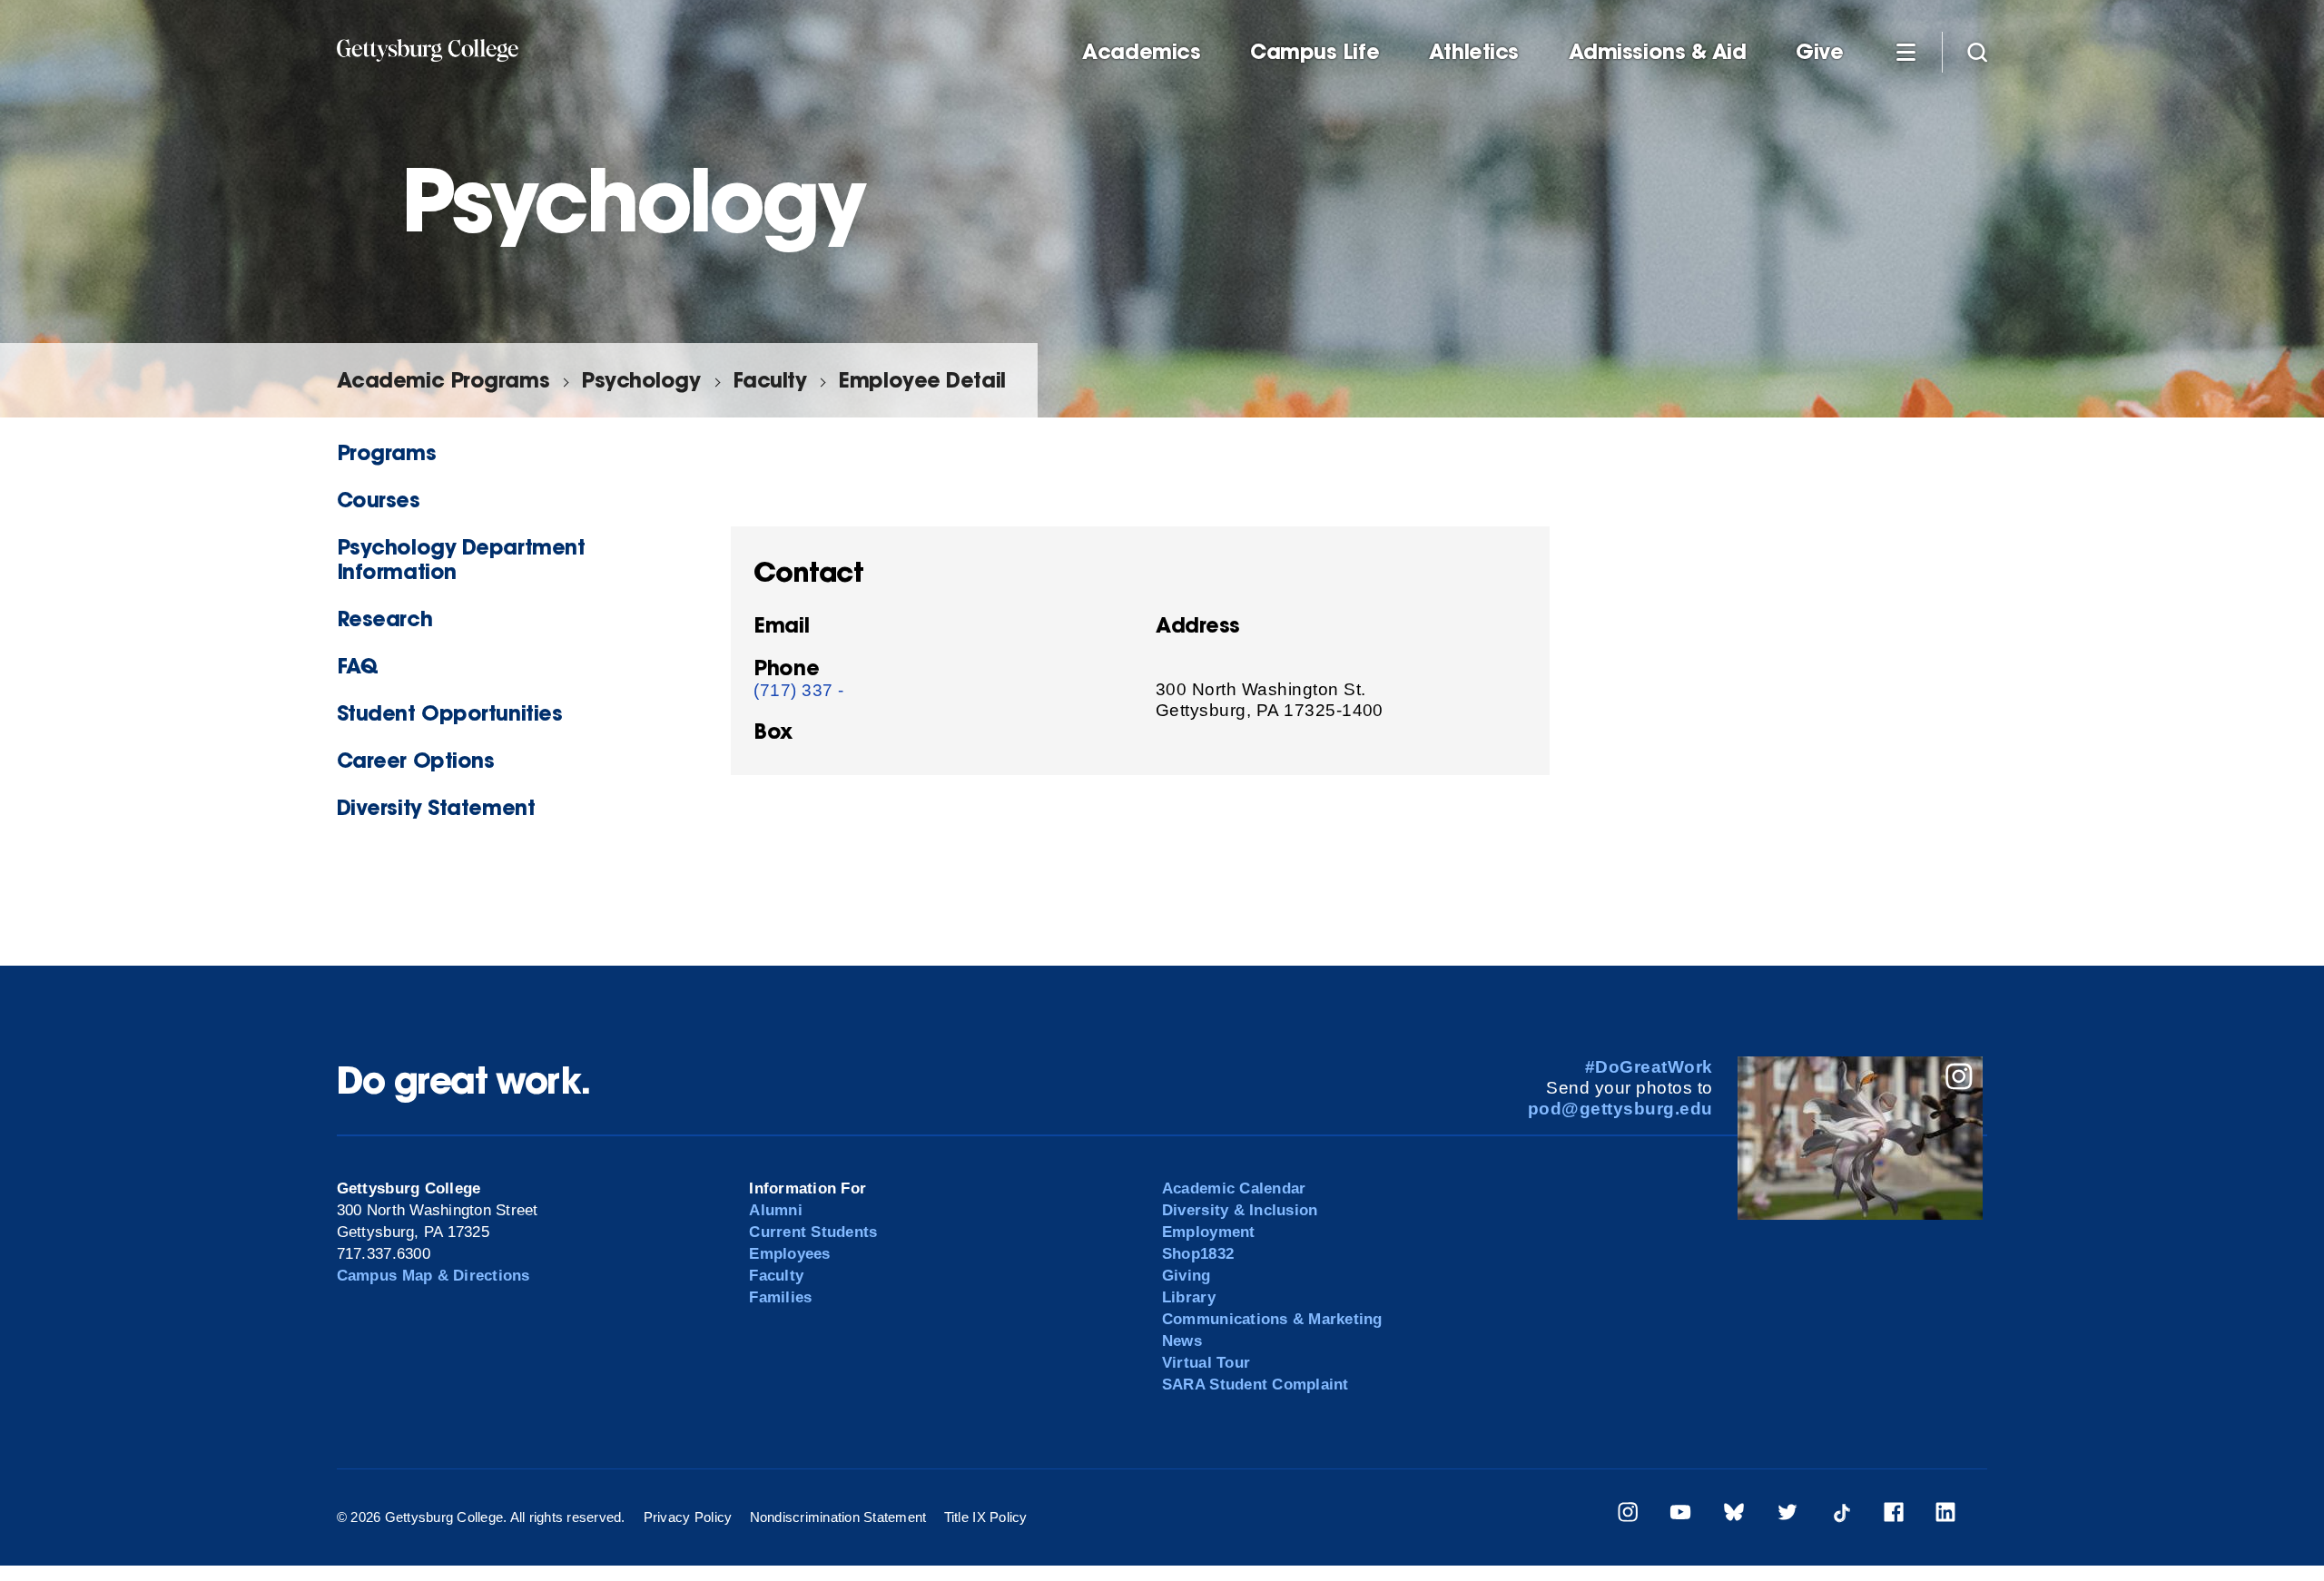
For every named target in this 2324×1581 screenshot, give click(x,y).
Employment (1209, 1232)
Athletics (1474, 52)
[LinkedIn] (1945, 1515)
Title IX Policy (986, 1517)
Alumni (776, 1210)
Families (780, 1297)
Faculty (770, 380)
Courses (379, 500)
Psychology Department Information (461, 559)
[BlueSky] (1734, 1515)
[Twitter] (1787, 1515)
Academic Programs (443, 380)
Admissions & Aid (1658, 52)
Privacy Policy (688, 1517)
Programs (386, 452)
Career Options (416, 760)
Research (384, 619)
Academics (1141, 52)
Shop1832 (1198, 1254)
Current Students (813, 1232)
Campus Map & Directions (433, 1276)
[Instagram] (1628, 1515)
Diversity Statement (436, 807)
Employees (789, 1254)
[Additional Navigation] (1905, 51)
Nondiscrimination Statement (838, 1517)
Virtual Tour (1206, 1363)
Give (1819, 52)
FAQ (358, 666)
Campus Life (1315, 52)
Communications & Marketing (1272, 1319)
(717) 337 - (798, 690)
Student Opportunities (450, 713)
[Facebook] (1894, 1515)
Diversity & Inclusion (1240, 1210)
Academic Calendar (1234, 1188)
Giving (1187, 1276)
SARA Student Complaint (1256, 1385)
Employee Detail (921, 380)
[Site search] (1977, 51)
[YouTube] (1680, 1515)
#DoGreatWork (1649, 1067)
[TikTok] (1841, 1515)
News (1182, 1341)
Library (1189, 1297)
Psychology (640, 380)
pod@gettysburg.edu (1620, 1109)
